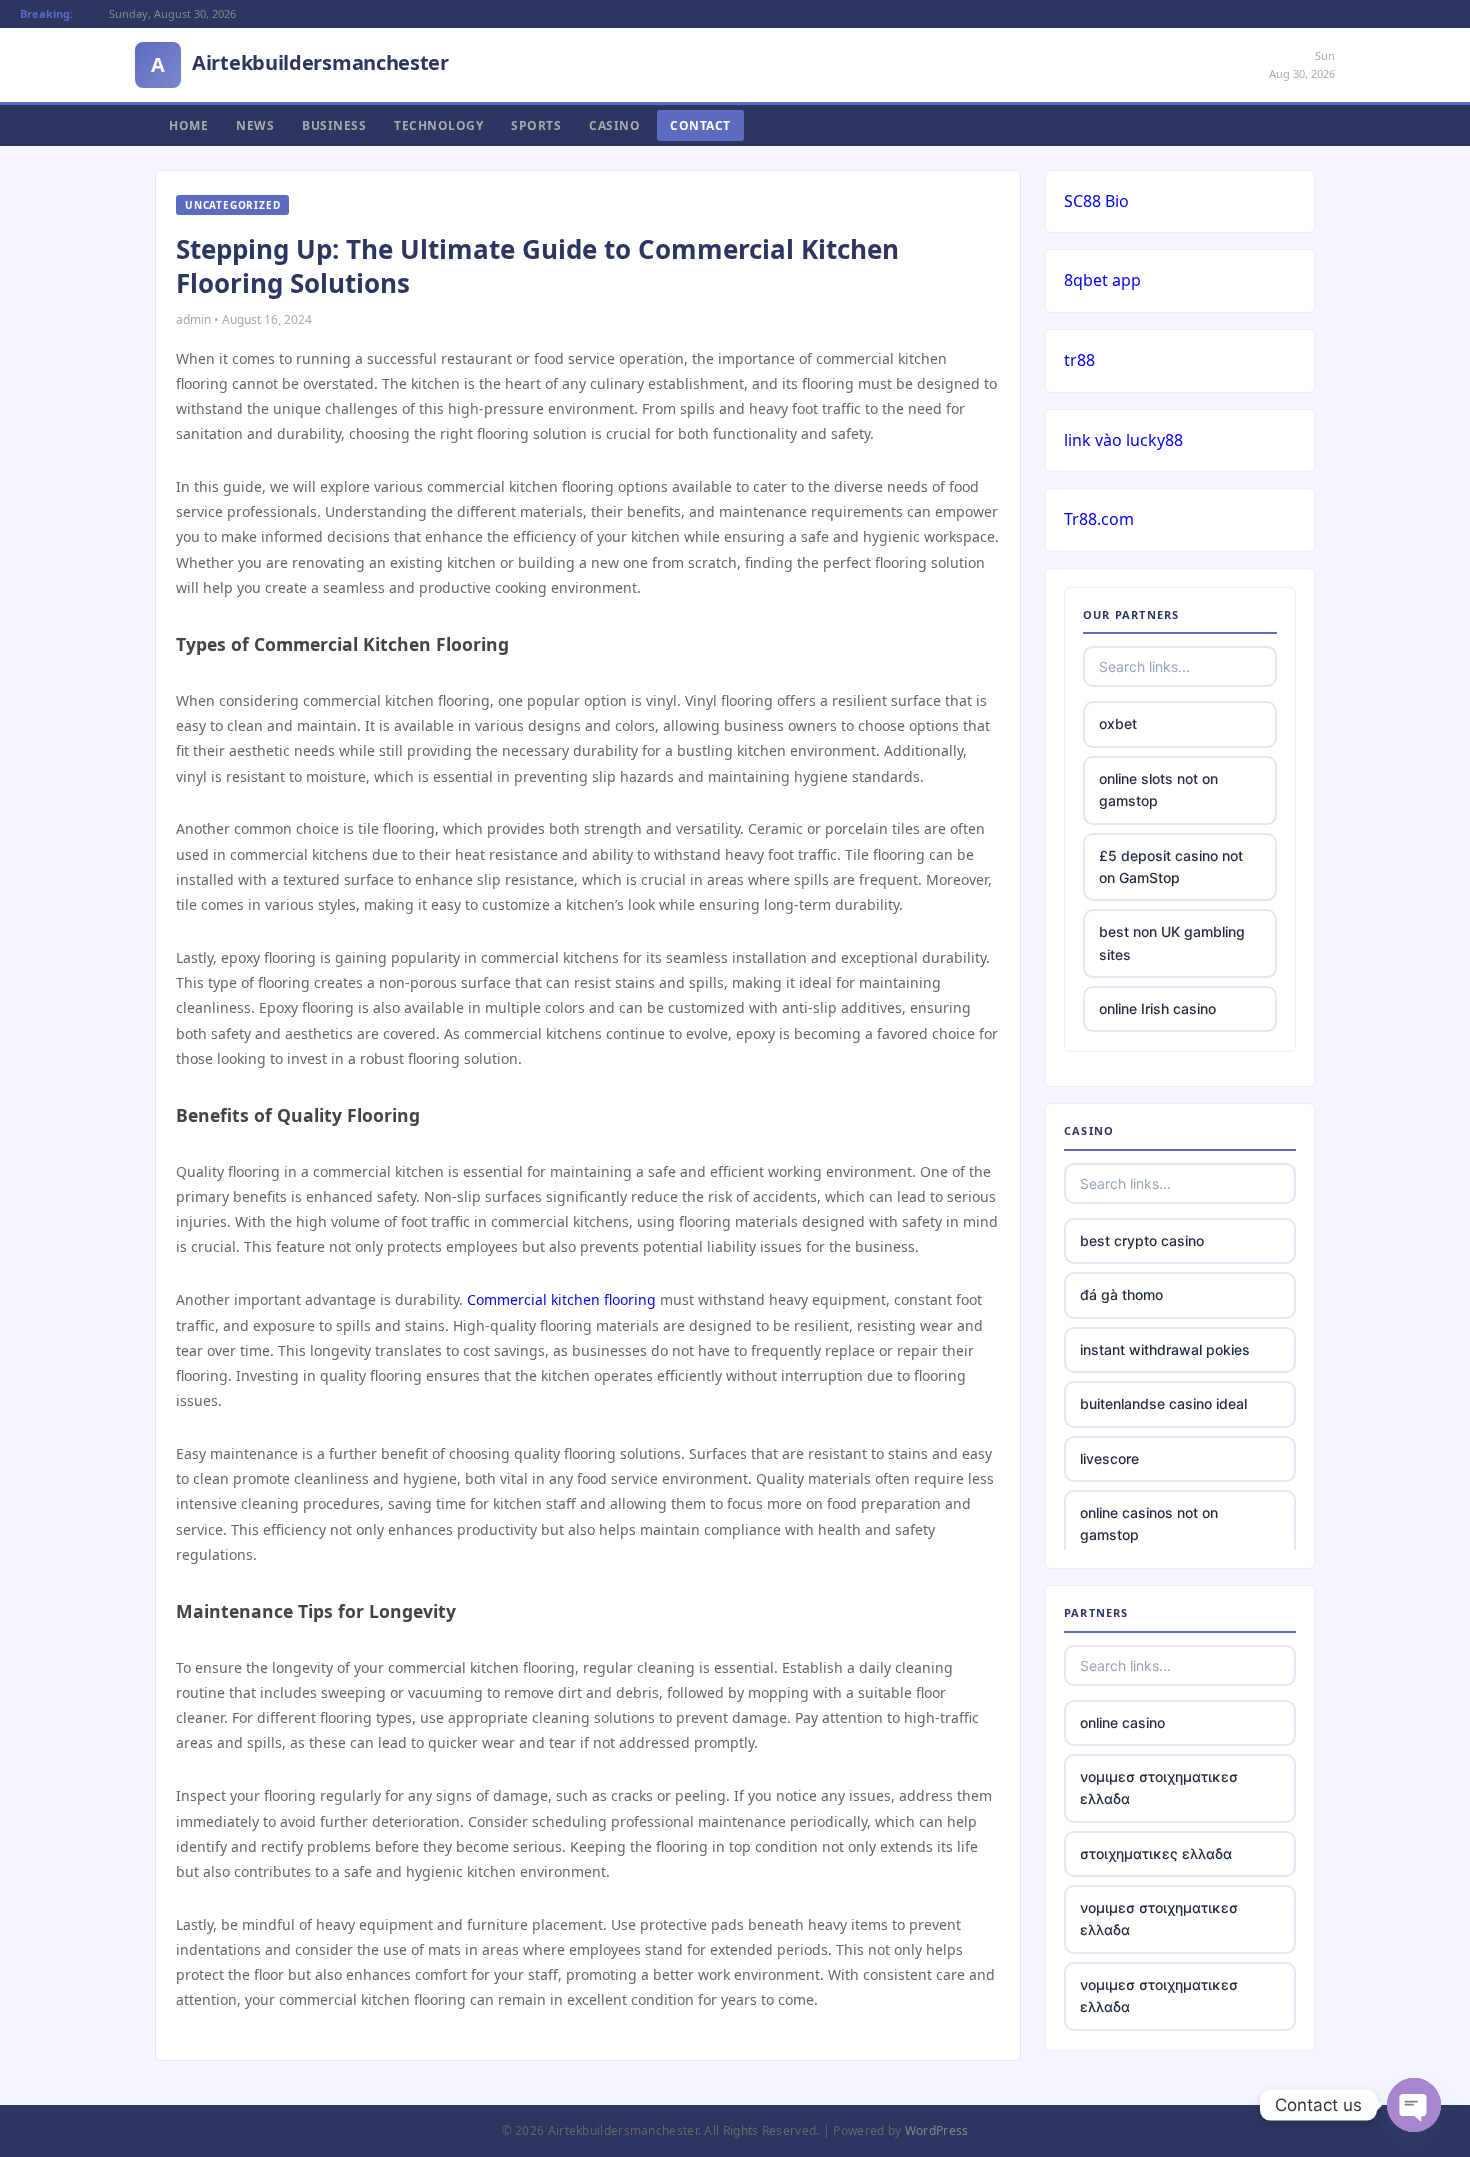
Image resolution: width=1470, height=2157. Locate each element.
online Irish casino (1157, 1008)
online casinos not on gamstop (1149, 1523)
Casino (614, 125)
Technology (438, 125)
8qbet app (1102, 280)
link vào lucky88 (1123, 440)
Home (188, 125)
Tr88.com (1099, 519)
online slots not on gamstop (1158, 789)
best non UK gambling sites (1172, 942)
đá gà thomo (1121, 1294)
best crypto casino (1142, 1240)
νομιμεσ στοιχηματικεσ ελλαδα (1159, 1787)
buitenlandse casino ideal (1163, 1403)
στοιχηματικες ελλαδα (1156, 1853)
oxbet (1118, 723)
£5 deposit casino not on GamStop (1171, 866)
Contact (700, 125)
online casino (1122, 1722)
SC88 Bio (1096, 201)
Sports (536, 125)
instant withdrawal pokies (1165, 1349)
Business (334, 125)
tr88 (1079, 360)
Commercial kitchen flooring (561, 1299)
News (255, 125)
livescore (1109, 1458)
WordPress (937, 2130)
